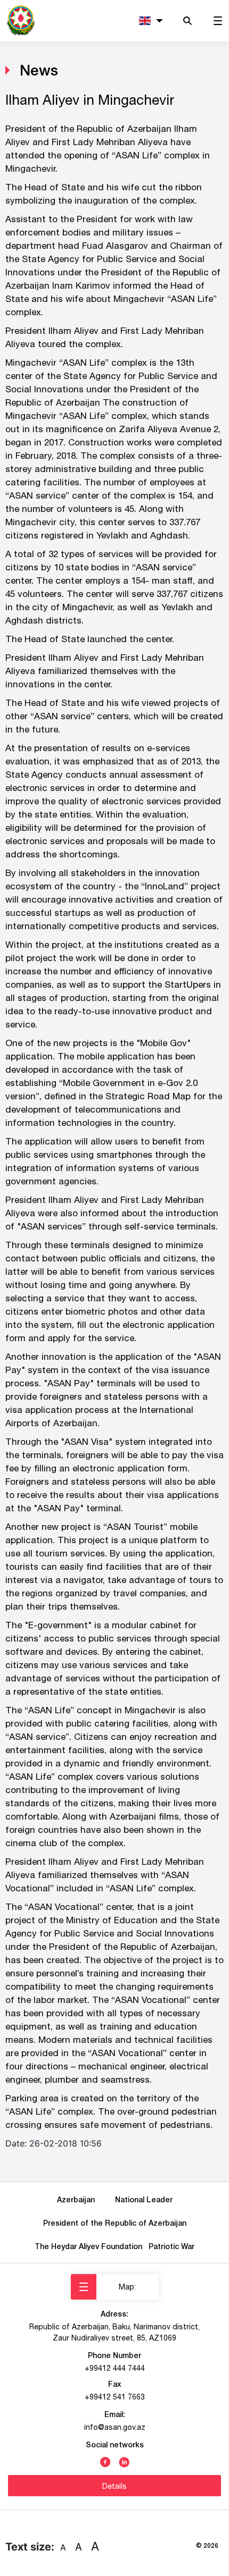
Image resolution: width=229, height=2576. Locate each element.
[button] (150, 21)
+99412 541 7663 (115, 2397)
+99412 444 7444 (115, 2368)
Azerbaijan (78, 2199)
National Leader (144, 2199)
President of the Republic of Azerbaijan (115, 2223)
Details (114, 2486)
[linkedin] (124, 2461)
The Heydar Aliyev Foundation (91, 2246)
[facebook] (105, 2461)
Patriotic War (171, 2246)
